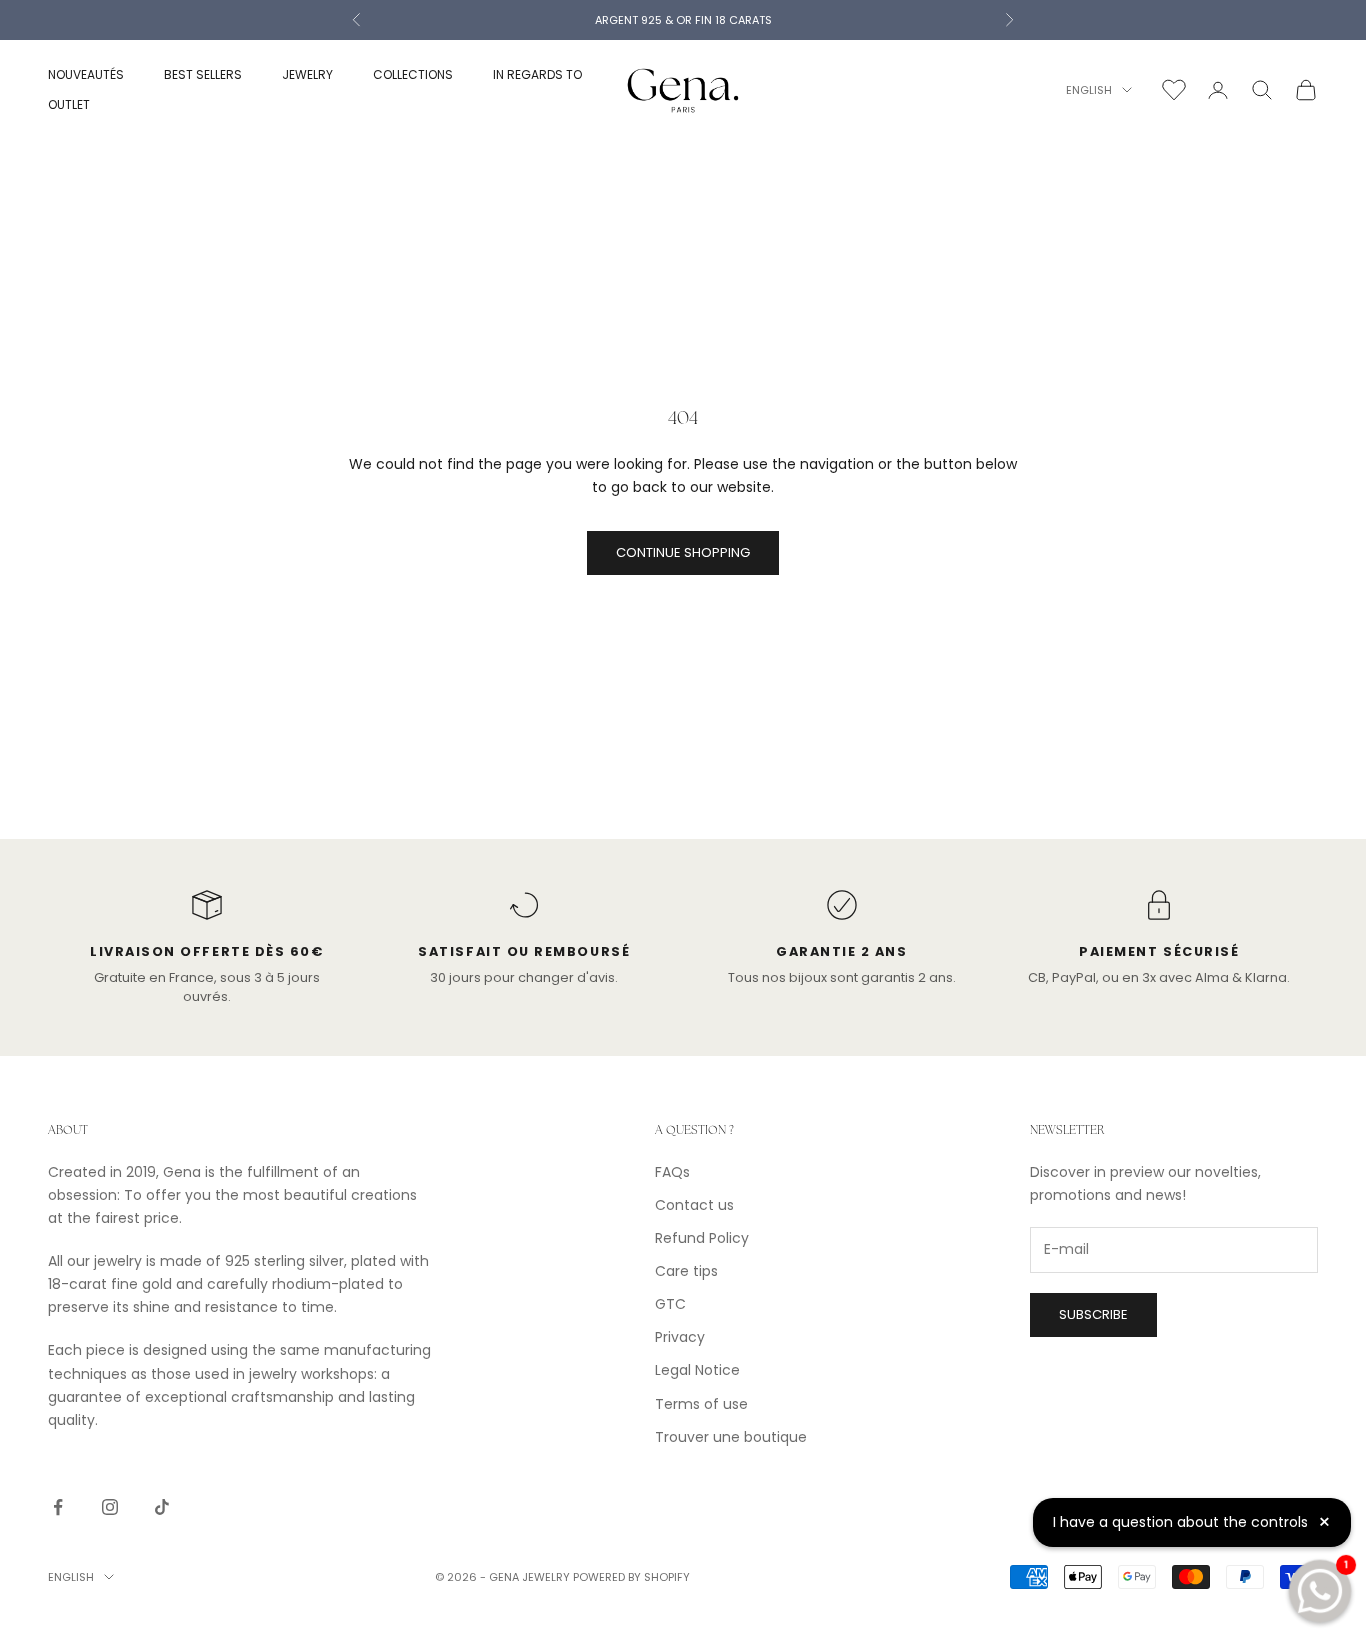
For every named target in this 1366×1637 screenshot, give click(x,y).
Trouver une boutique (731, 1437)
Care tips (686, 1271)
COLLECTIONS (413, 74)
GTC (670, 1304)
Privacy (680, 1337)
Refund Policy (702, 1238)
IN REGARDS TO (537, 74)
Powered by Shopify (631, 1577)
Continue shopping (683, 552)
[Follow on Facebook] (58, 1507)
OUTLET (69, 104)
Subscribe (1093, 1314)
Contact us (694, 1205)
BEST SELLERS (203, 74)
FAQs (672, 1172)
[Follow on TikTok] (162, 1507)
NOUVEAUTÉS (86, 74)
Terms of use (701, 1404)
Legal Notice (697, 1370)
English (1089, 90)
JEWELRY (307, 74)
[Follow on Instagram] (110, 1507)
